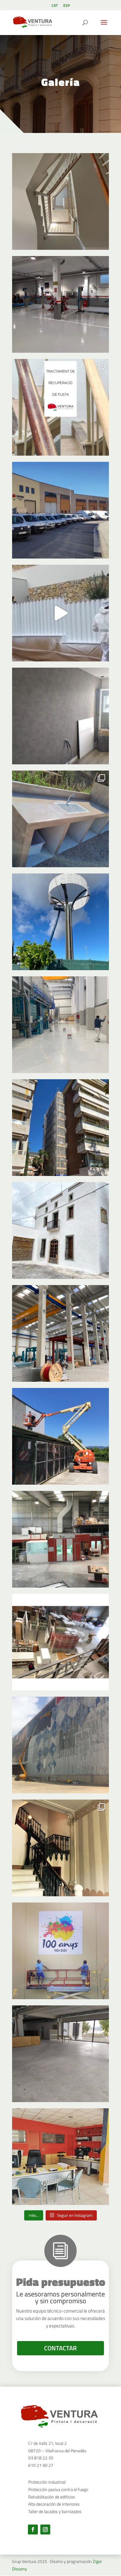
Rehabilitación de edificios (52, 2497)
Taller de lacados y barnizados (55, 2511)
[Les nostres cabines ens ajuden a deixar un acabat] (60, 1539)
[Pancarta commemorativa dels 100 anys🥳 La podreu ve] (60, 1951)
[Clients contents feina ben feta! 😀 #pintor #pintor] (60, 1231)
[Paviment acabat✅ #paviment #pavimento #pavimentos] (60, 2054)
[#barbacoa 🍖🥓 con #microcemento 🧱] (60, 819)
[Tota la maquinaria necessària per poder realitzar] (60, 1436)
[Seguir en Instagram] (45, 2530)
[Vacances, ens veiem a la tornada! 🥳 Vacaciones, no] (60, 1642)
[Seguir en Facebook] (33, 2530)
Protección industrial (47, 2482)
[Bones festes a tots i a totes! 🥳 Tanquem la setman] (60, 201)
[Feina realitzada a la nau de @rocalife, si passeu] (60, 1745)
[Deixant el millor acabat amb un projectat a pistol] (60, 613)
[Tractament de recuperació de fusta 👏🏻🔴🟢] (60, 407)
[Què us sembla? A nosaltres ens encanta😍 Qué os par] (60, 1848)
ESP (67, 6)
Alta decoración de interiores (54, 2504)
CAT (55, 6)
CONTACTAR (60, 2348)
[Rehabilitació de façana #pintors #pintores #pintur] (60, 1128)
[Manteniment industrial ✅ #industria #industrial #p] (60, 1025)
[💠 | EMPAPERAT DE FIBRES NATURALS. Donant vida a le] (60, 716)
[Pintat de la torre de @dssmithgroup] (60, 922)
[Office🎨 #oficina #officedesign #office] (60, 2157)
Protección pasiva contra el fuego (58, 2489)
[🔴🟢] (60, 304)
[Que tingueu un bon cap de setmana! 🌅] (60, 510)
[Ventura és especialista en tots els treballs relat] (60, 1333)
